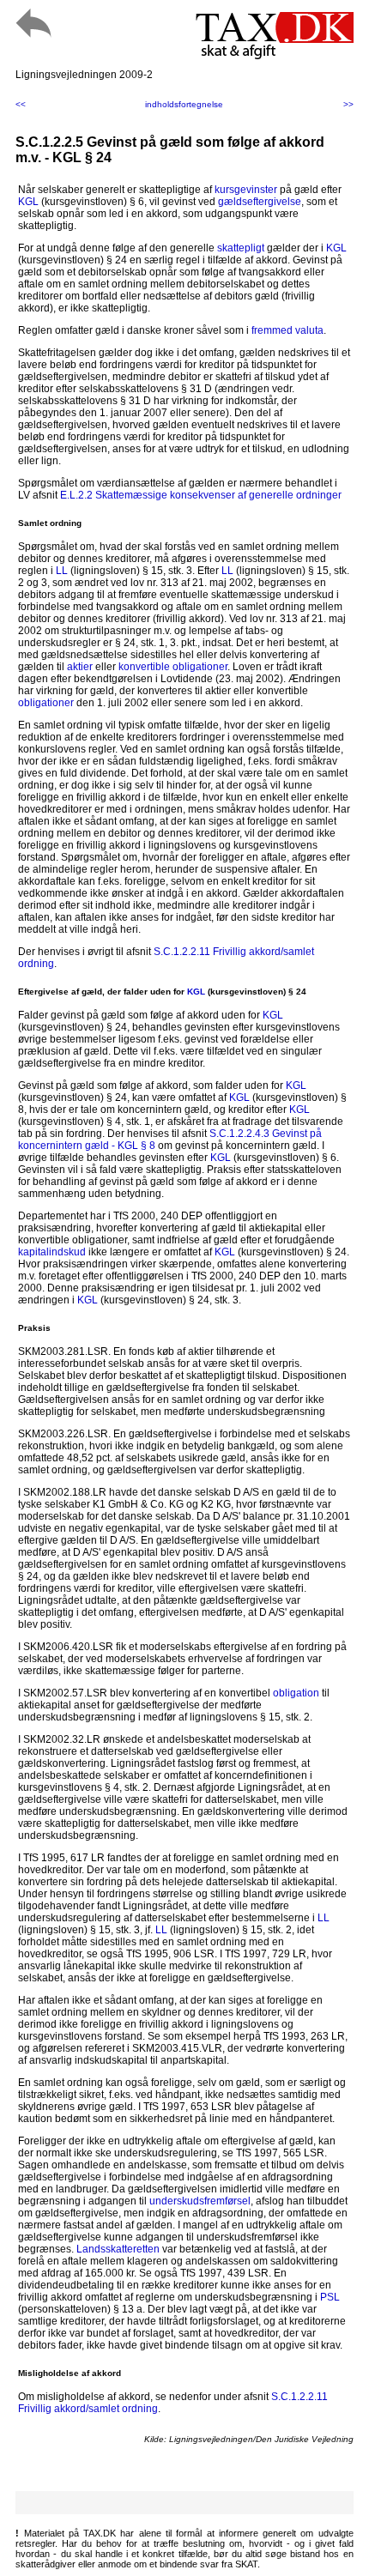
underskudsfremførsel (200, 2201)
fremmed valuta (287, 330)
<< (21, 104)
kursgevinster (246, 190)
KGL (28, 202)
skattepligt (241, 248)
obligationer (46, 703)
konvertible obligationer (173, 667)
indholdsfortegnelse (184, 104)
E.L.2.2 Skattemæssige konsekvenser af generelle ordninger (201, 495)
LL (62, 571)
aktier (80, 667)
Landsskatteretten (118, 2249)
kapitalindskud (52, 1252)
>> (348, 104)
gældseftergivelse (260, 202)
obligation (296, 1693)
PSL (330, 2297)
